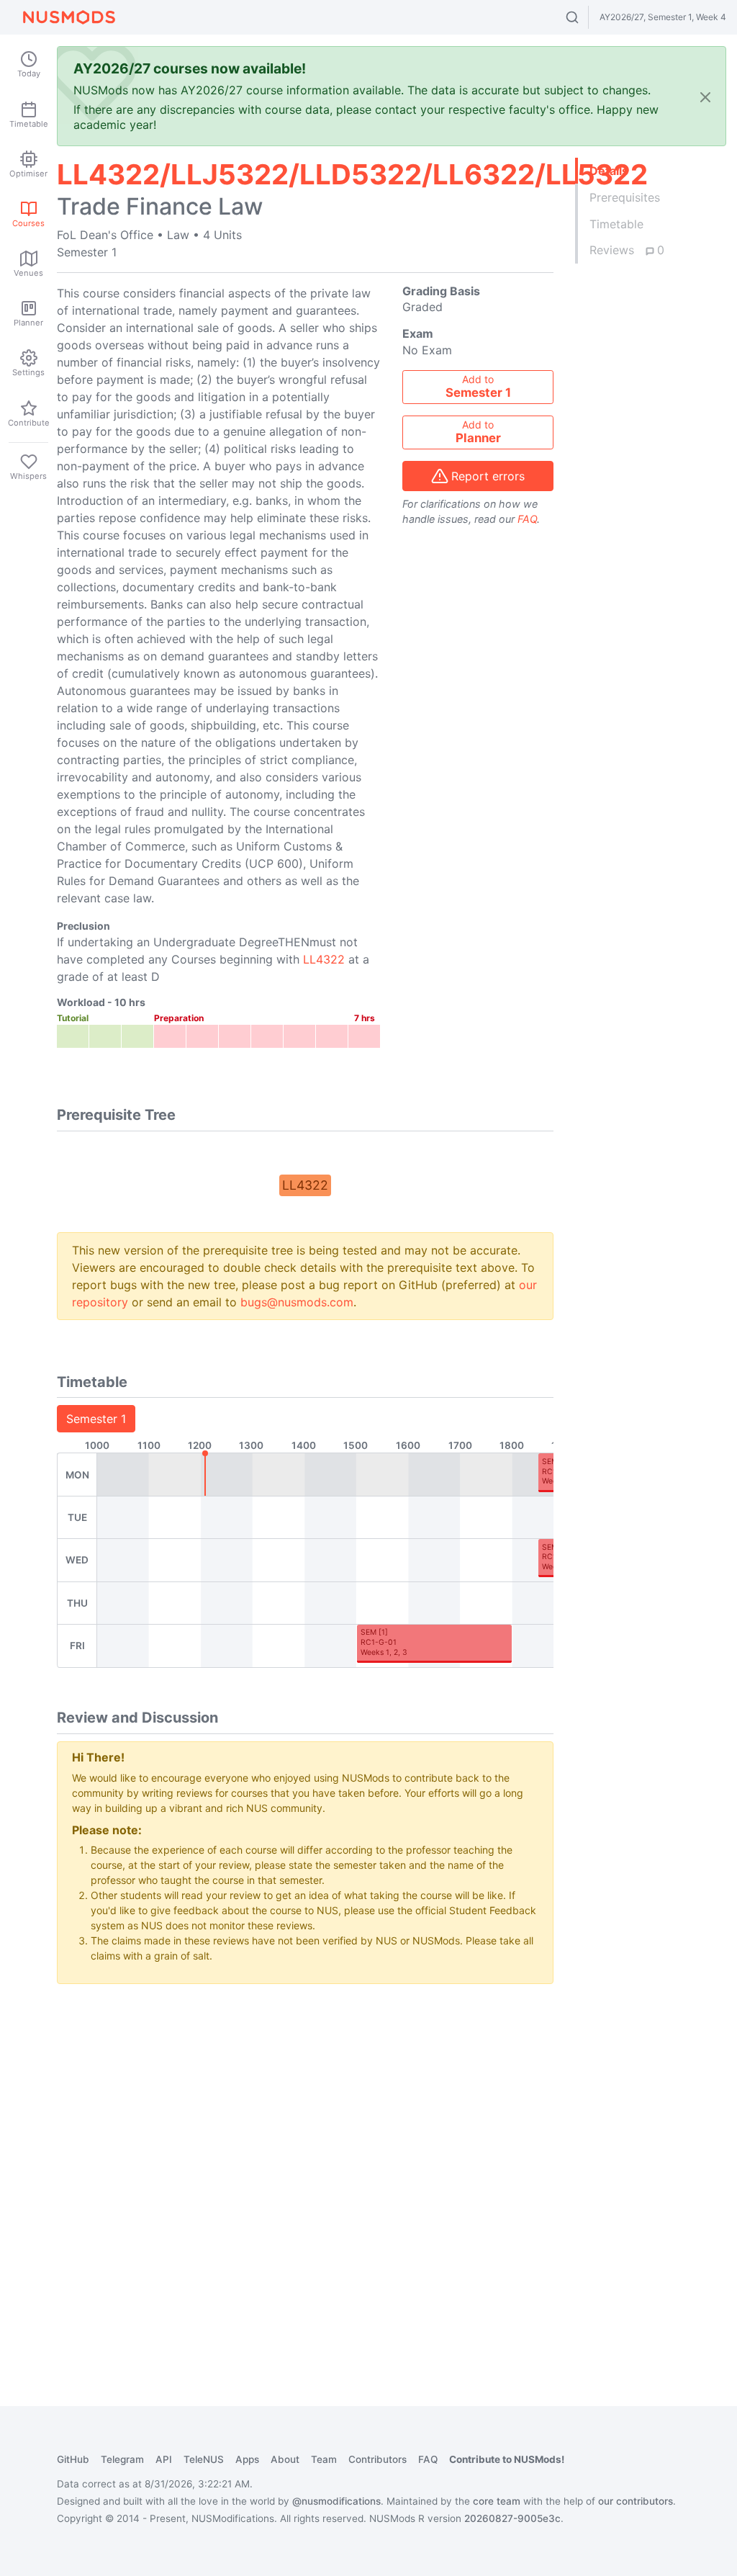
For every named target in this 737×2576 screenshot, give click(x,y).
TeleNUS (204, 2459)
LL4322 (324, 959)
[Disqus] (305, 2176)
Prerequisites (625, 197)
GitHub (73, 2459)
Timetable (616, 224)
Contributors (377, 2459)
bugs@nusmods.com (297, 1302)
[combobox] (585, 17)
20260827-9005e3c (512, 2518)
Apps (247, 2459)
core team (497, 2501)
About (285, 2459)
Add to (478, 387)
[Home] (69, 17)
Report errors (488, 476)
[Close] (705, 96)
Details (609, 171)
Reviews (627, 250)
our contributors (636, 2501)
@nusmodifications (336, 2501)
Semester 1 (96, 1419)
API (164, 2459)
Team (324, 2459)
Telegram (122, 2459)
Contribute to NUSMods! (507, 2459)
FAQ (527, 519)
